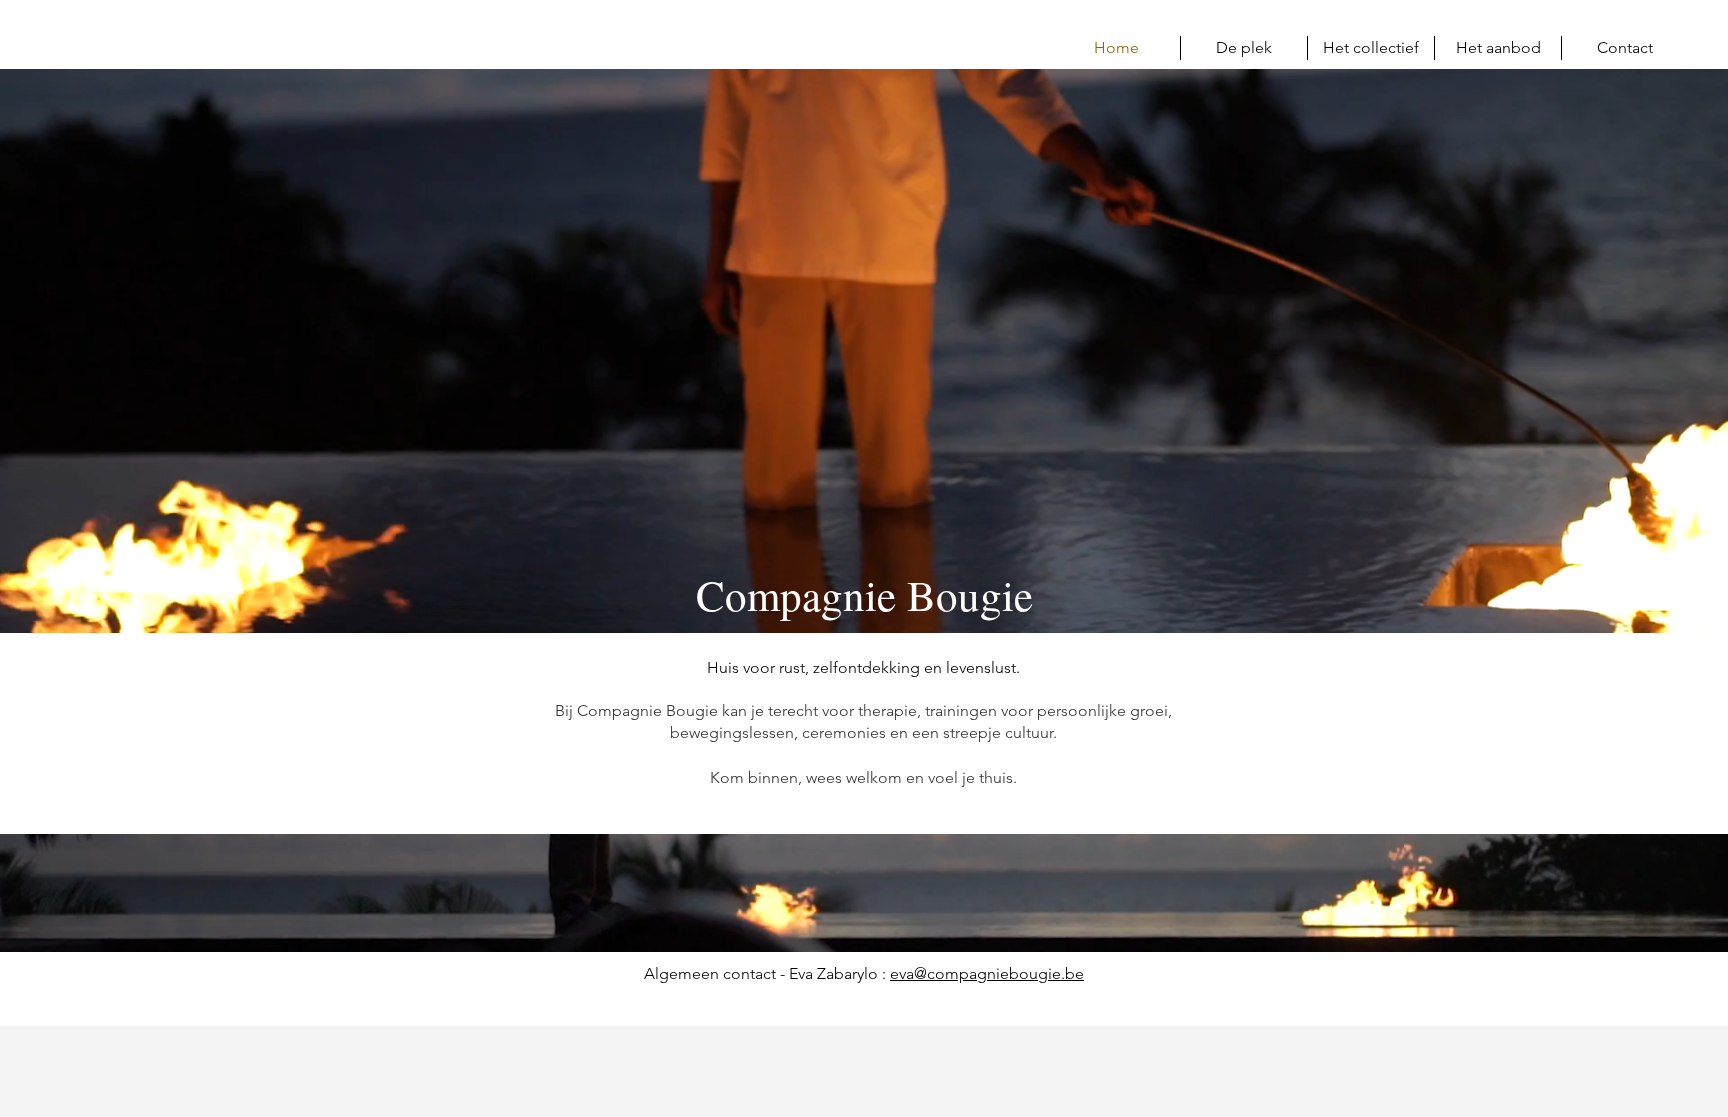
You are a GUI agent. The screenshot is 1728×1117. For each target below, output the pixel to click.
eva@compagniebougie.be (987, 973)
